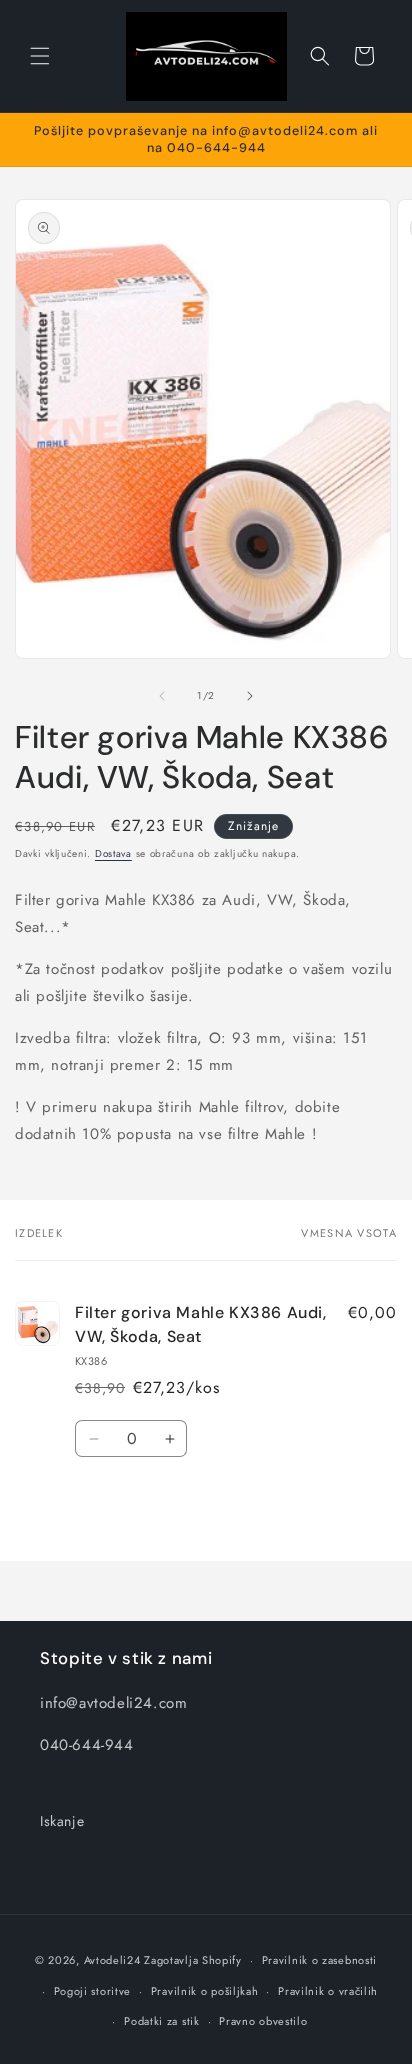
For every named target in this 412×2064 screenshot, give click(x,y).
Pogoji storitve (93, 1991)
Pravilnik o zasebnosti (319, 1960)
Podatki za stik (162, 2021)
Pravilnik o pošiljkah (205, 1991)
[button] (40, 56)
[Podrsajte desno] (250, 696)
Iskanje (62, 1821)
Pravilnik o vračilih (328, 1991)
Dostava (113, 853)
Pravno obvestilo (263, 2021)
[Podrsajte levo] (162, 696)
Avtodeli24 (112, 1960)
